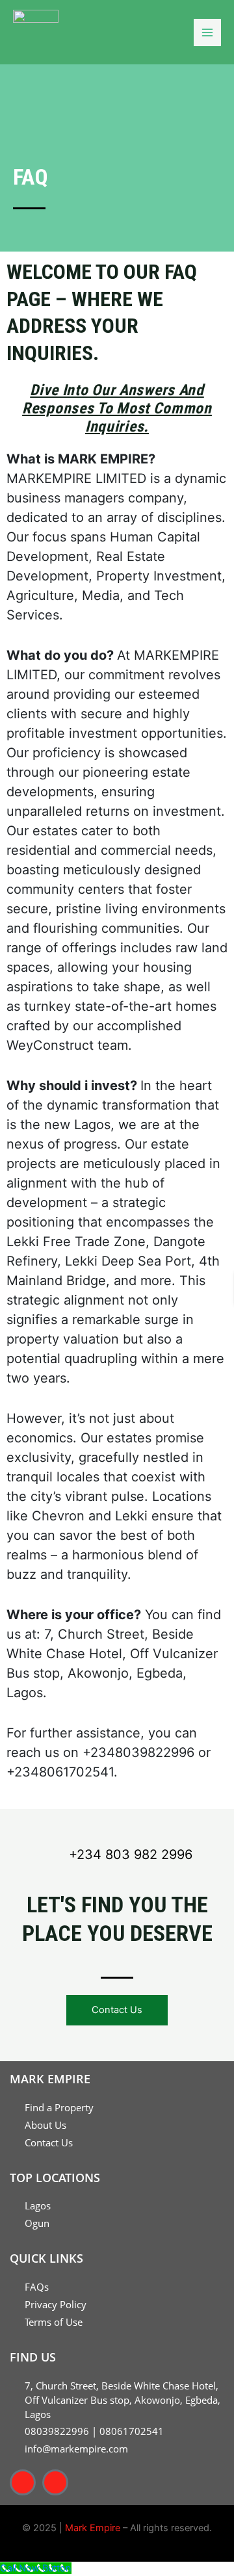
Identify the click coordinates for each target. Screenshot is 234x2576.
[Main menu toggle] (207, 33)
